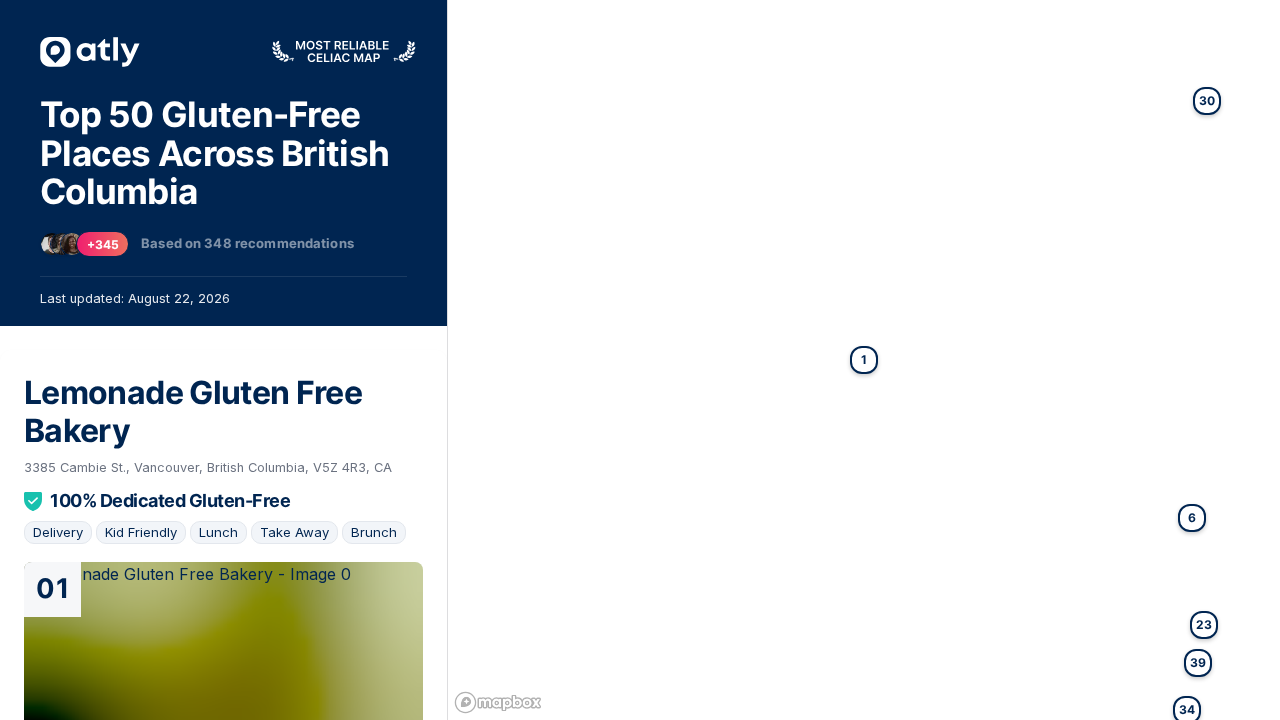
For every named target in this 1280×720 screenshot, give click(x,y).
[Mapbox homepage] (498, 702)
